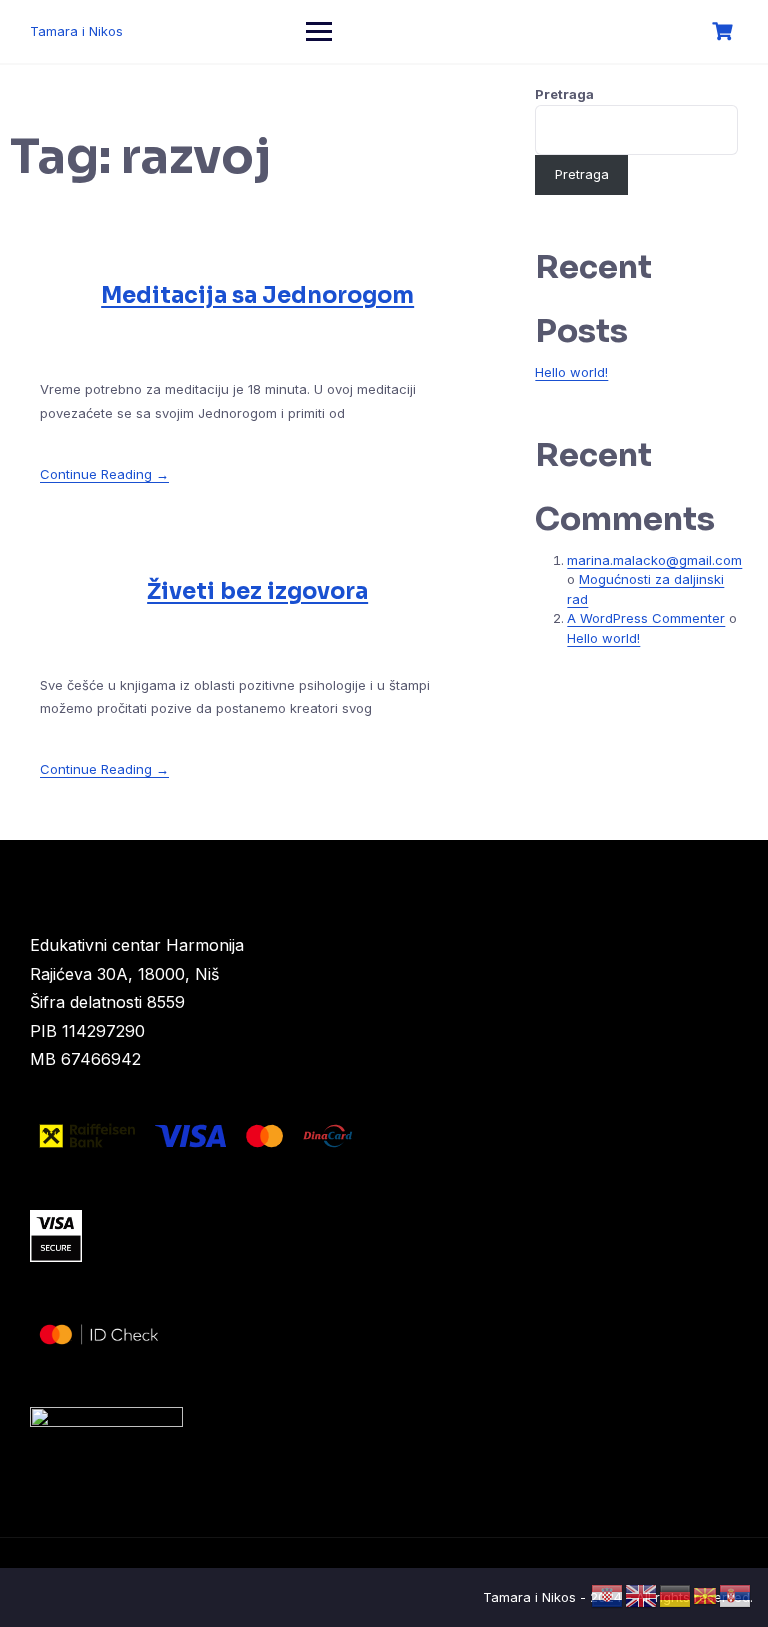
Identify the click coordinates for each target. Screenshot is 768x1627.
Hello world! (571, 372)
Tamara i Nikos (76, 31)
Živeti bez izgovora (257, 591)
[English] (642, 1595)
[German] (676, 1595)
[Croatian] (608, 1595)
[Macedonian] (706, 1595)
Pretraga (564, 94)
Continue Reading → (104, 474)
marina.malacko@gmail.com (654, 560)
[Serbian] (736, 1595)
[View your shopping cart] (725, 31)
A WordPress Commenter (646, 618)
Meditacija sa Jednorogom (257, 295)
